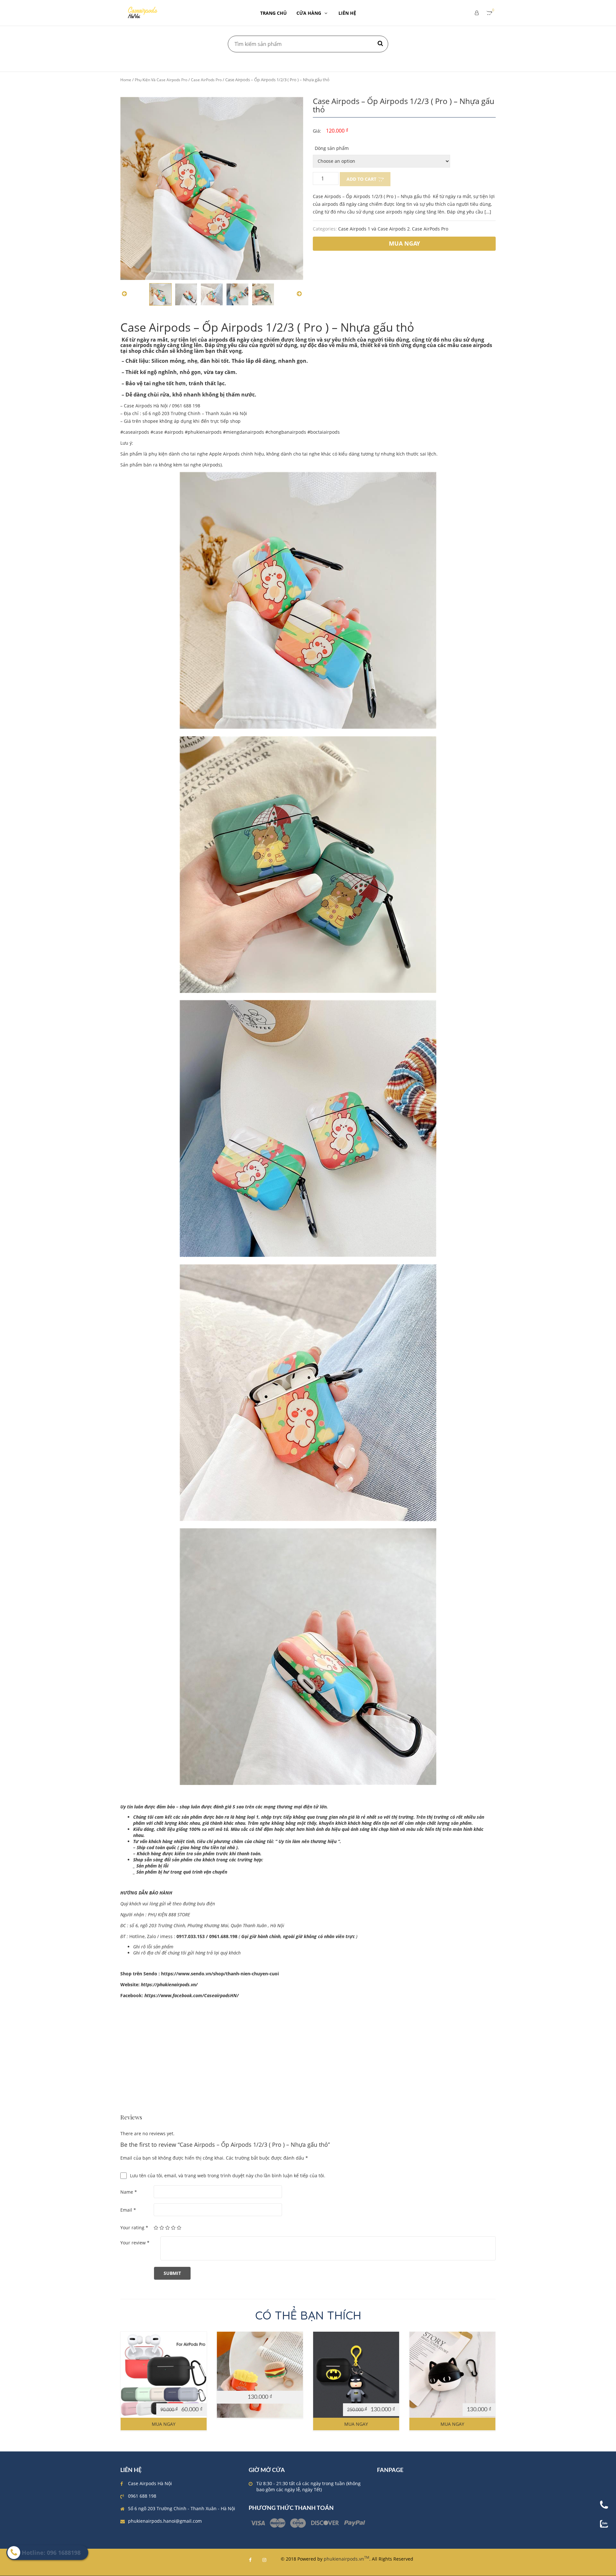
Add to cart (361, 179)
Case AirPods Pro (206, 80)
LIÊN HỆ (347, 13)
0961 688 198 (142, 2496)
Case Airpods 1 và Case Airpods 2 (374, 229)
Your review (135, 2243)
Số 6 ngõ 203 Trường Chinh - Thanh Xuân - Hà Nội (182, 2508)
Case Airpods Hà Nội (150, 2483)
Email (128, 2210)
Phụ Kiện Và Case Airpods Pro (161, 80)
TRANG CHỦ (274, 13)
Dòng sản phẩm (332, 148)
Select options (257, 2385)
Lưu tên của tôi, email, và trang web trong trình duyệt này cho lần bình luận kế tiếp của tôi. (228, 2176)
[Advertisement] (308, 2069)
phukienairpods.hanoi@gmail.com (165, 2521)
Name (129, 2192)
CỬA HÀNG (309, 13)
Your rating (134, 2228)
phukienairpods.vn (346, 2559)
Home (126, 80)
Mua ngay (164, 2424)
